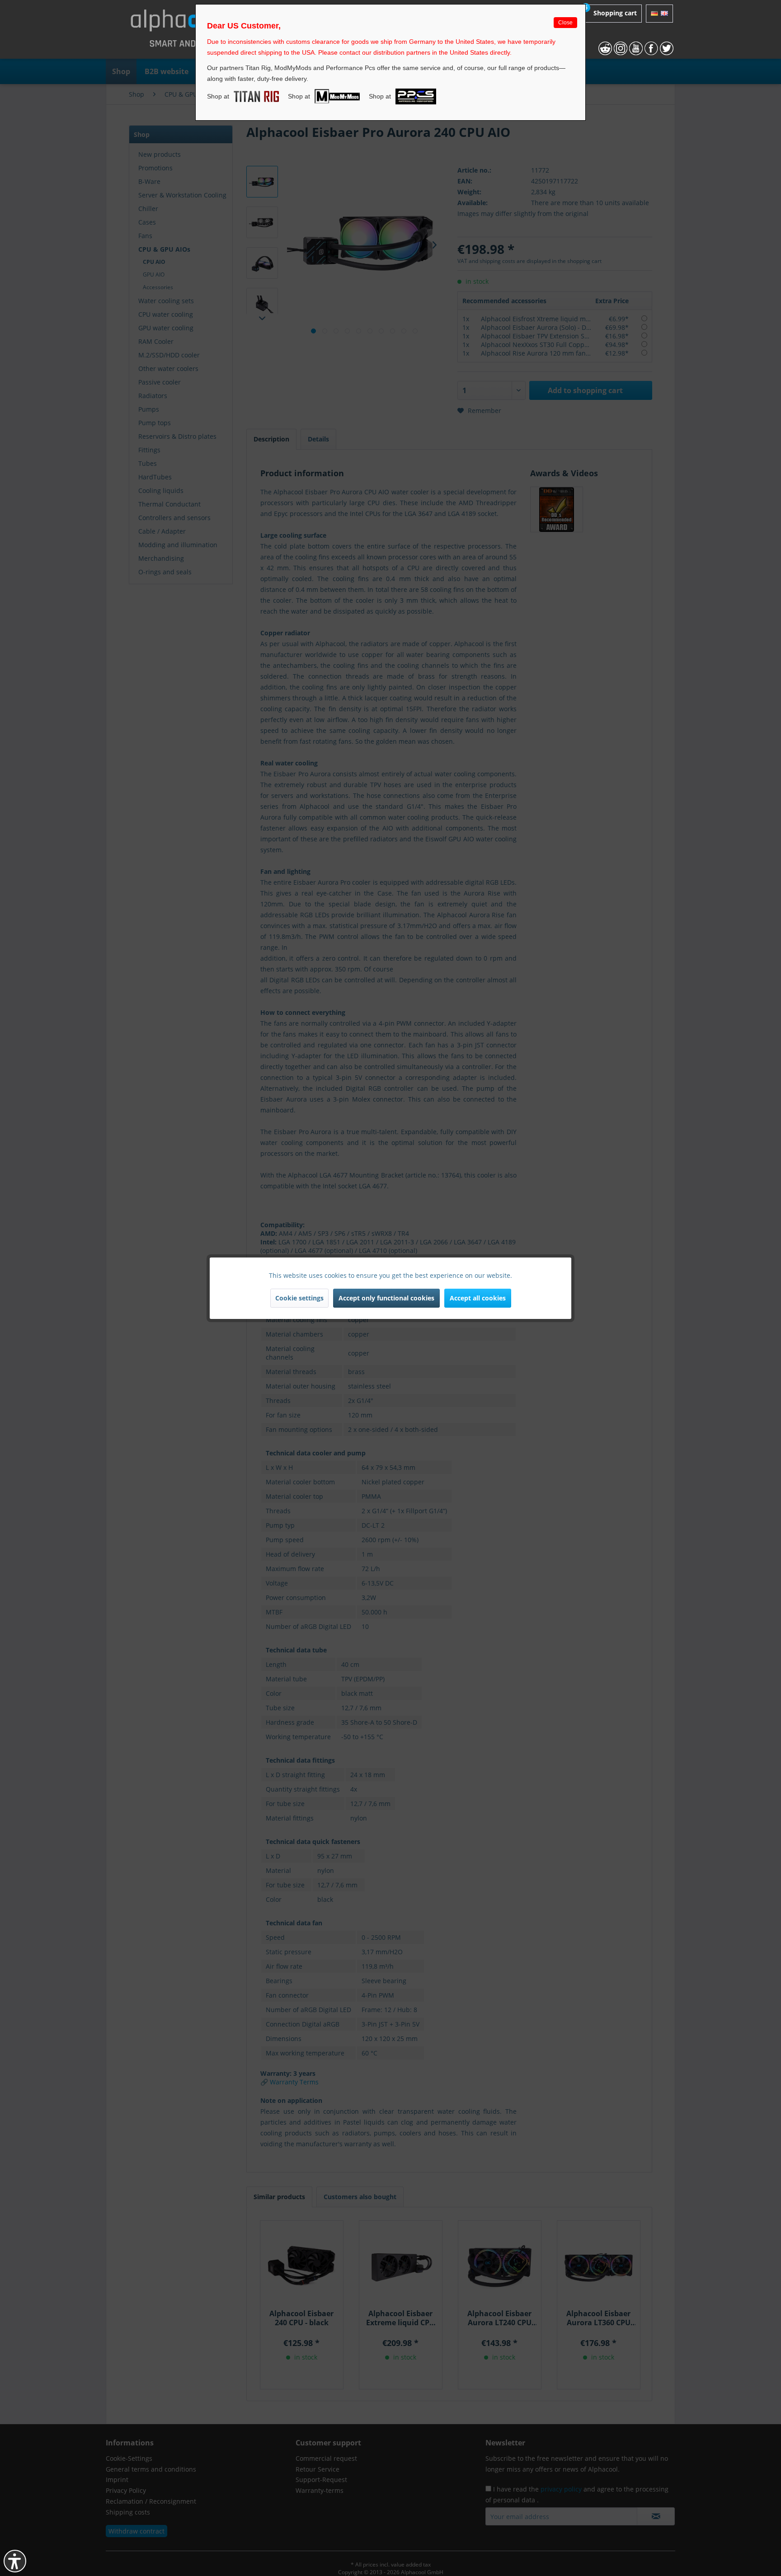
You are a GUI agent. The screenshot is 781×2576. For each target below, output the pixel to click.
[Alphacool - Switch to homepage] (193, 32)
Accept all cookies (478, 1298)
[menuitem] (606, 14)
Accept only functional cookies (386, 1298)
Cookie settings (299, 1298)
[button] (15, 2561)
